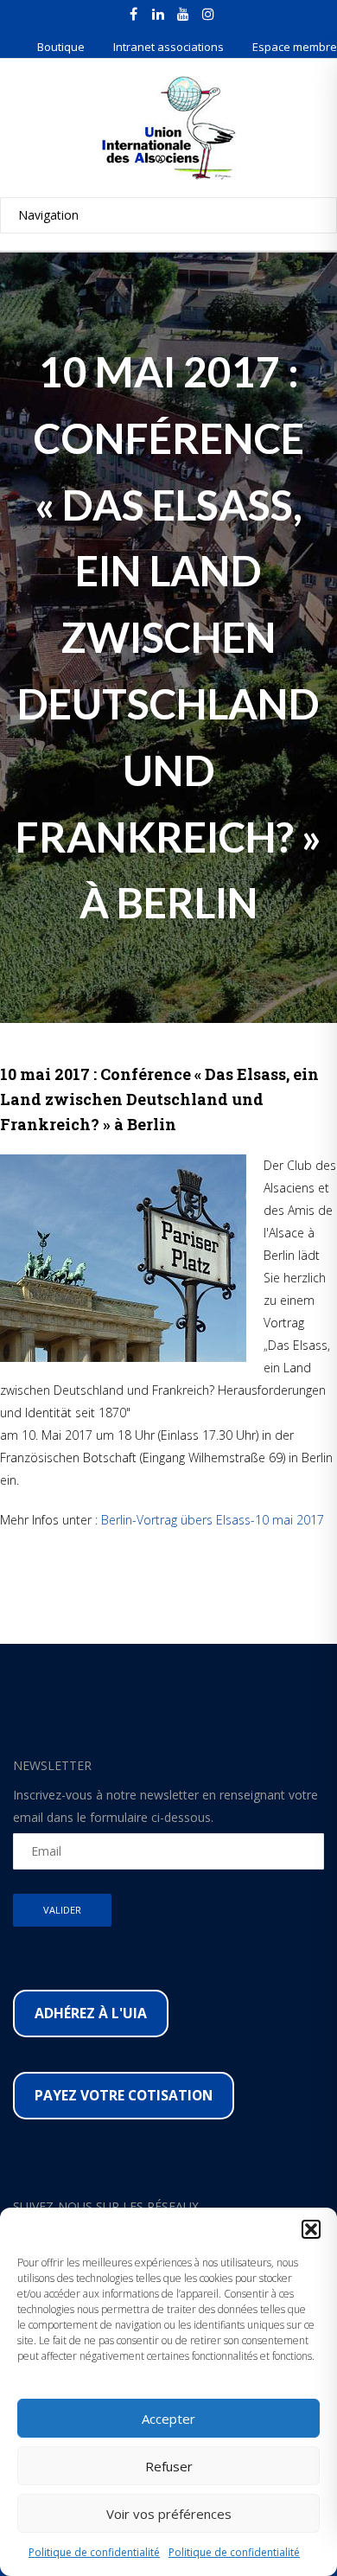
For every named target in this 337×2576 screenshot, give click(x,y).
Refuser (169, 2466)
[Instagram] (208, 14)
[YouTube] (183, 14)
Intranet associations (168, 47)
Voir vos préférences (169, 2514)
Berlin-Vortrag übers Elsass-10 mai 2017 (213, 1520)
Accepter (168, 2419)
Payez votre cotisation (124, 2095)
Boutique (61, 47)
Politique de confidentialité (94, 2552)
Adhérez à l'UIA (91, 2013)
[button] (311, 2229)
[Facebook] (133, 14)
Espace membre (295, 47)
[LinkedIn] (158, 14)
